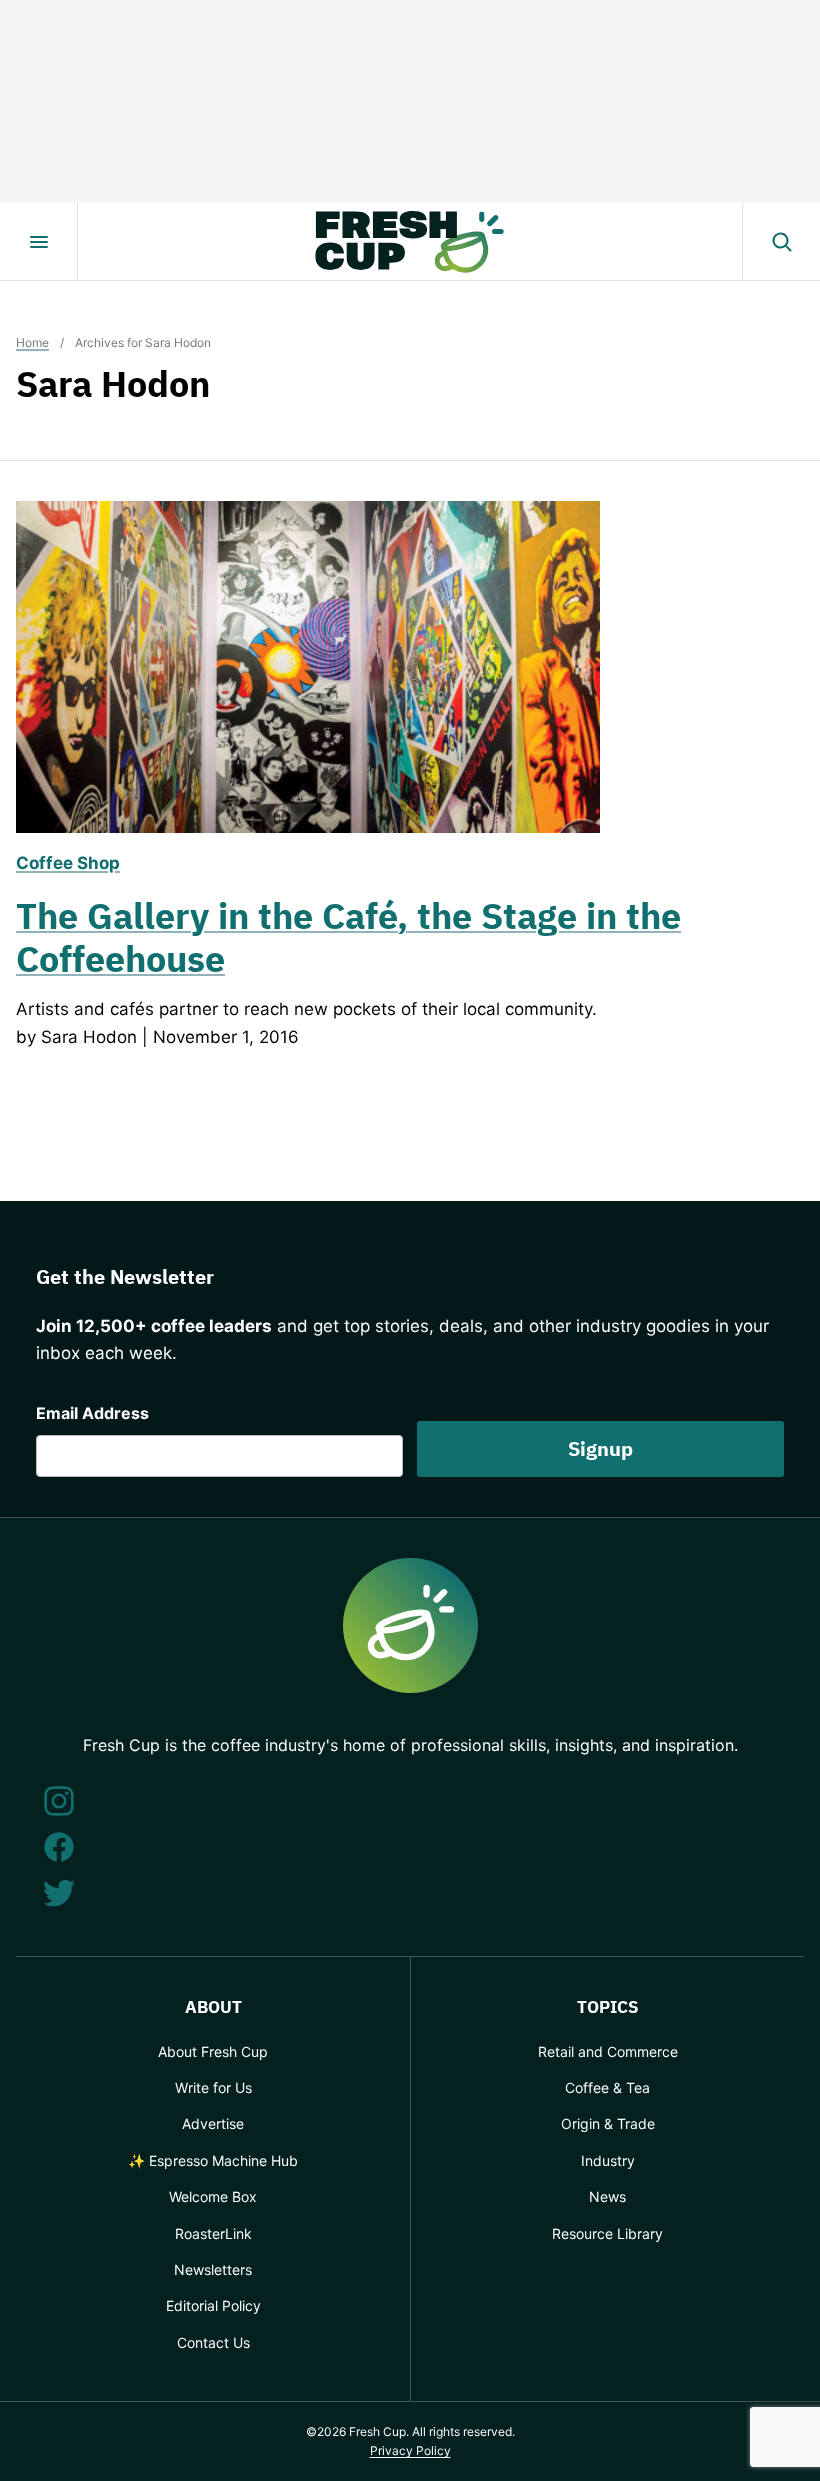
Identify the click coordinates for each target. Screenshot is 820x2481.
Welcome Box (213, 2196)
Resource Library (607, 2233)
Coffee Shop (68, 863)
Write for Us (213, 2087)
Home (32, 342)
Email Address (92, 1413)
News (607, 2196)
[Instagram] (59, 1801)
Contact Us (213, 2342)
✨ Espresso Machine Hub (213, 2160)
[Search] (781, 242)
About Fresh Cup (213, 2051)
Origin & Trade (608, 2123)
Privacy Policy (410, 2450)
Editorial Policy (213, 2305)
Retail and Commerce (608, 2051)
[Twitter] (59, 1893)
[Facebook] (59, 1847)
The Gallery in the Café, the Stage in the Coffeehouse (348, 937)
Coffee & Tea (607, 2087)
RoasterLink (213, 2233)
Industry (608, 2160)
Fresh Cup (410, 242)
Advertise (213, 2123)
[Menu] (39, 242)
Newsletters (213, 2269)
